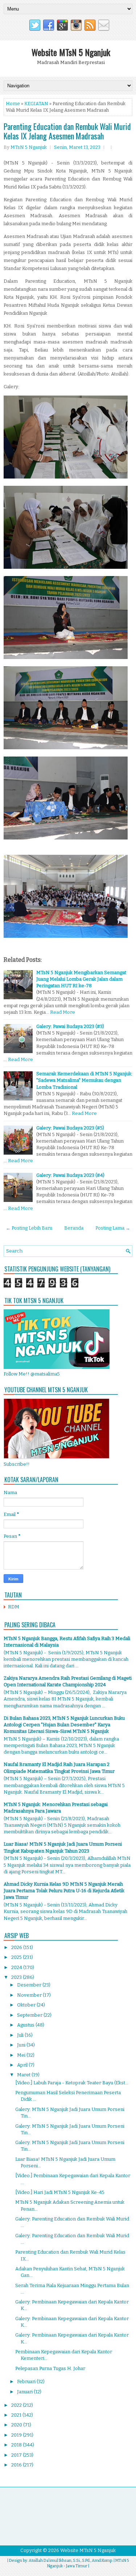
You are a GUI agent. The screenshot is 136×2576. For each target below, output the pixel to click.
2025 (17, 1957)
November (30, 1995)
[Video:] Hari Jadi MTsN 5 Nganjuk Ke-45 (60, 2192)
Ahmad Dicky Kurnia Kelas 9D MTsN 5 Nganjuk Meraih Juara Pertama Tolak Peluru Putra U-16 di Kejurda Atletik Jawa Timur (64, 1891)
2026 (17, 1947)
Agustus (26, 2025)
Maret (24, 2075)
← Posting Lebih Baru (29, 1228)
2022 (17, 2405)
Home (13, 104)
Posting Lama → (113, 1228)
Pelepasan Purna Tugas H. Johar (50, 2368)
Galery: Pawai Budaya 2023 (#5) (70, 1128)
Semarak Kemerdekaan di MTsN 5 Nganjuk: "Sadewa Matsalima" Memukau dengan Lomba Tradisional (84, 1080)
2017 (17, 2455)
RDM (14, 1607)
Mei (22, 2055)
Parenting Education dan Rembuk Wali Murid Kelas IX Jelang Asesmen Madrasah (67, 131)
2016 (17, 2465)
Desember (30, 1985)
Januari (25, 2392)
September (30, 2015)
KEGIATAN (36, 104)
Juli (21, 2035)
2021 (17, 2415)
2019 (17, 2435)
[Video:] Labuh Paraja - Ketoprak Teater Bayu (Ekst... (72, 2083)
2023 (17, 1977)
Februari (27, 2381)
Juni (22, 2045)
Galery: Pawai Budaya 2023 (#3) (70, 1026)
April (23, 2065)
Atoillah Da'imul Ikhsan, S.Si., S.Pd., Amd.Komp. (71, 2561)
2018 (17, 2445)
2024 (17, 1967)
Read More (63, 1012)
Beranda (74, 1228)
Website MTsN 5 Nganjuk (71, 52)
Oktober (27, 2005)
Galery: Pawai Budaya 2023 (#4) (70, 1175)
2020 (17, 2425)
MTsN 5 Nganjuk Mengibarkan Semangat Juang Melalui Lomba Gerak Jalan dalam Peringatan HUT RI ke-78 (81, 979)
